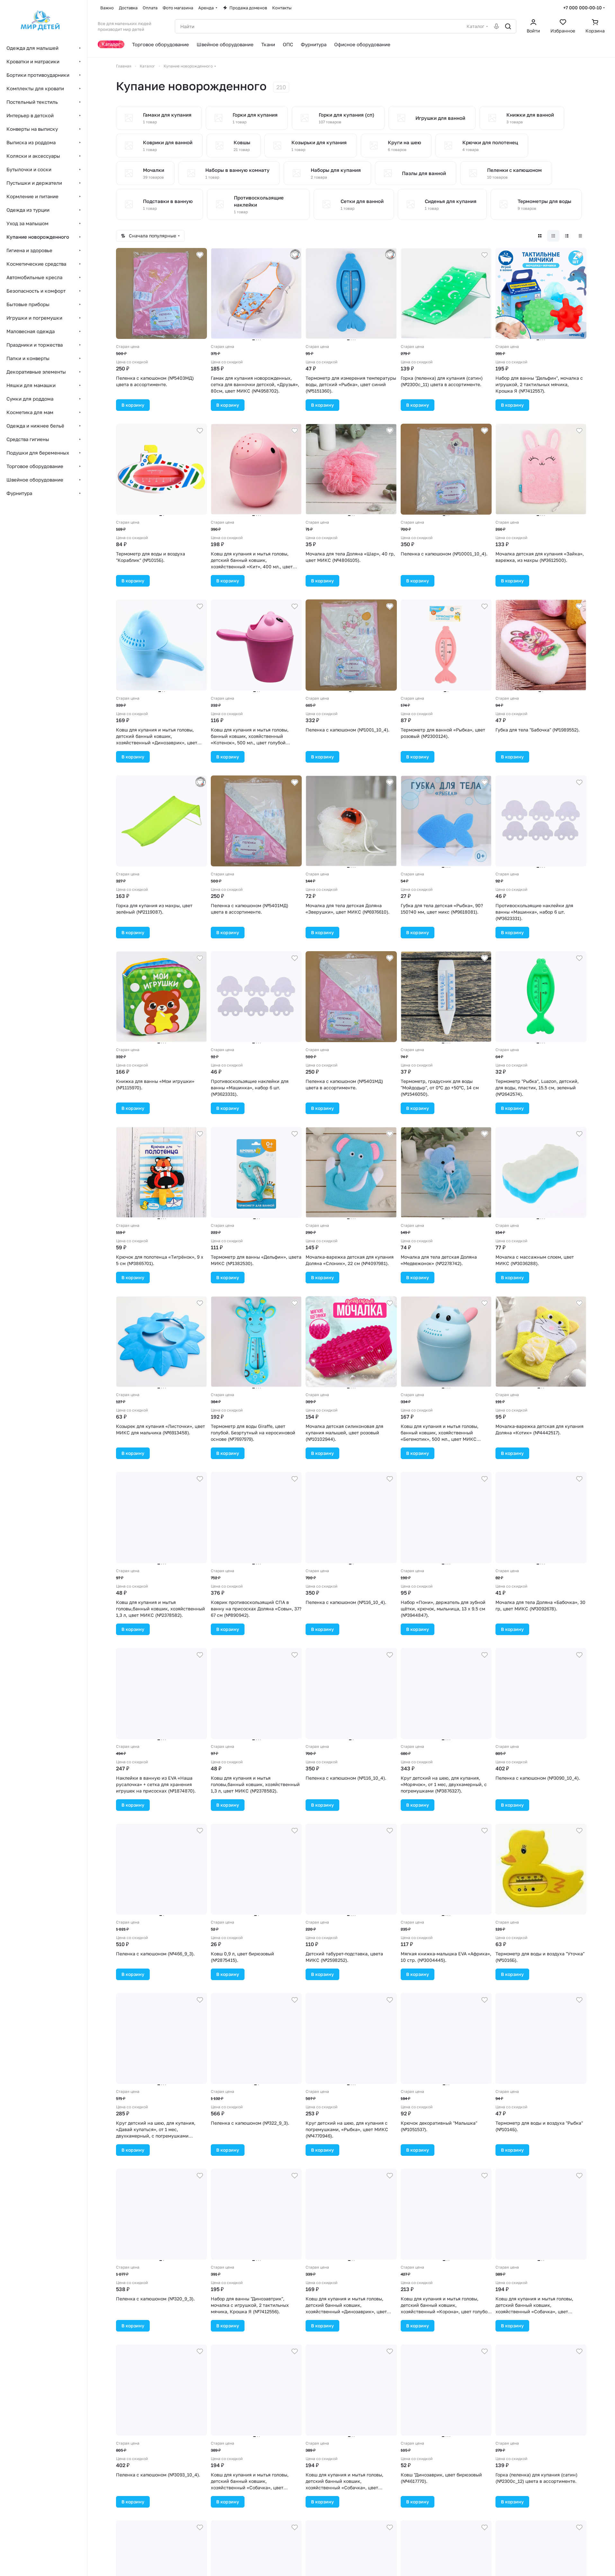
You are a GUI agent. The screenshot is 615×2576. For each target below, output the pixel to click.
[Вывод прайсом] (580, 236)
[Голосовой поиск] (496, 26)
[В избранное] (200, 255)
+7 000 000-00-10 (583, 8)
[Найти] (508, 26)
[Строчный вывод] (567, 236)
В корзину (133, 405)
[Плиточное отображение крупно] (540, 236)
